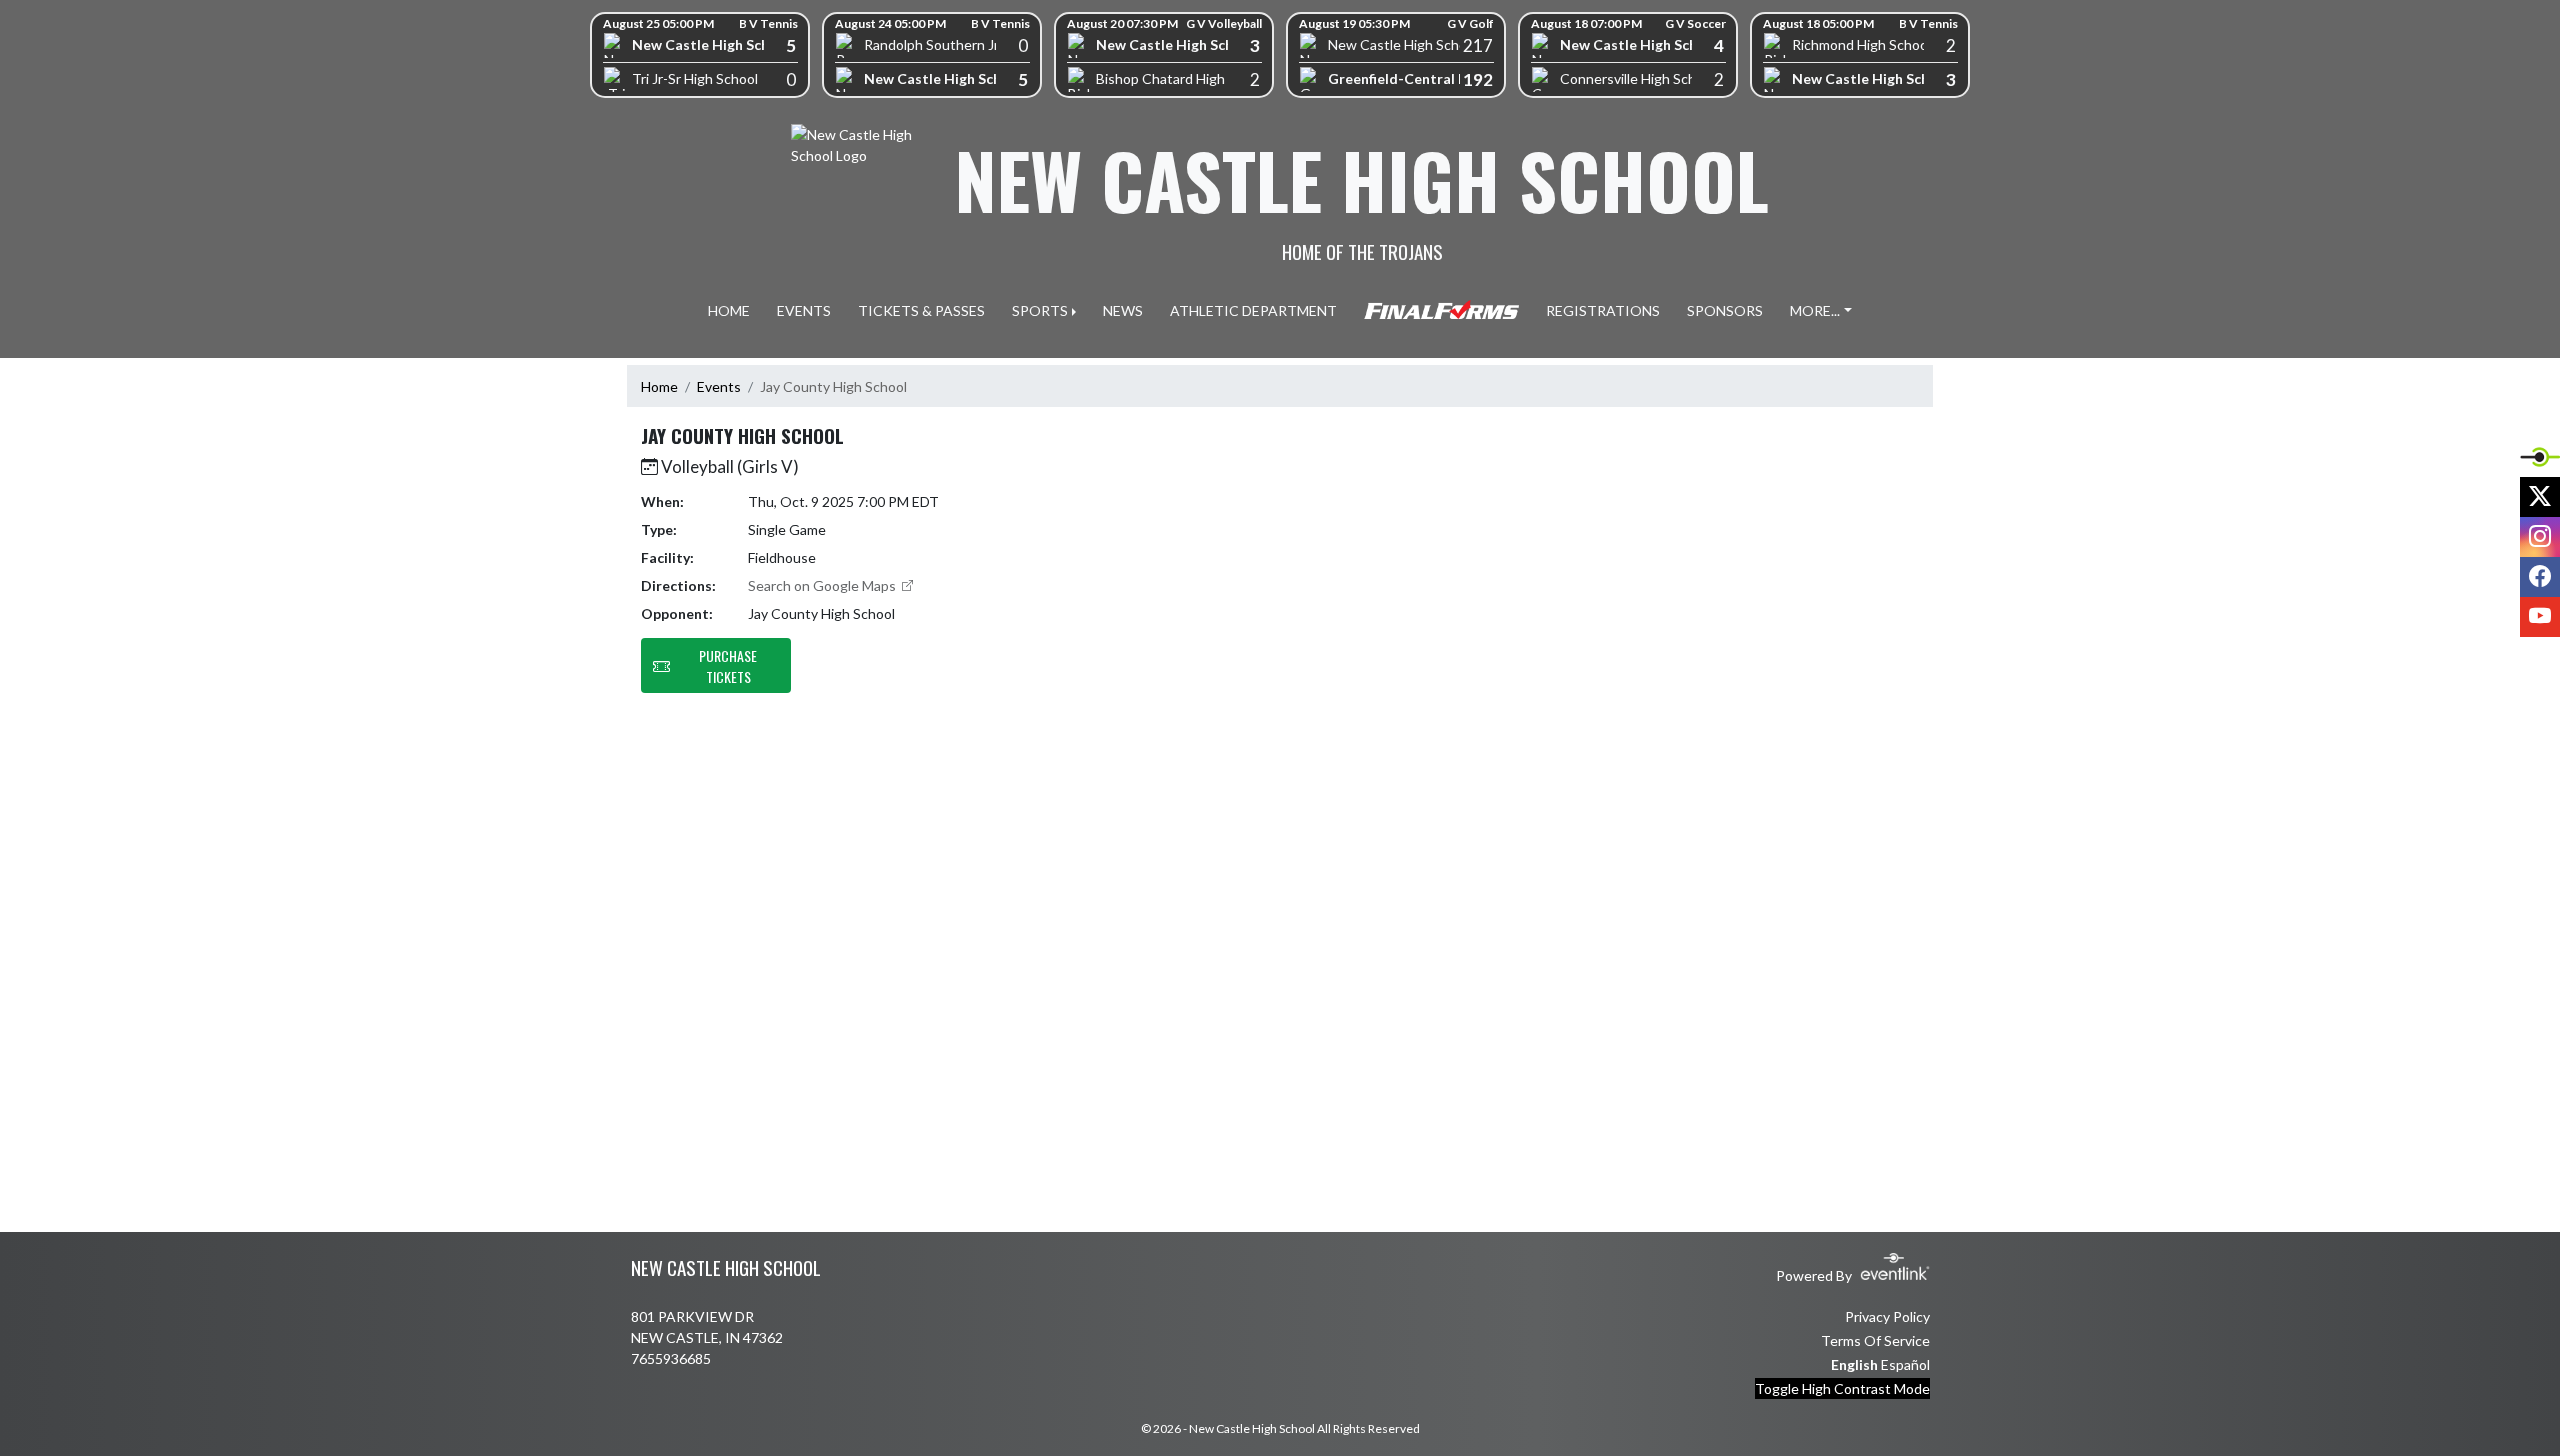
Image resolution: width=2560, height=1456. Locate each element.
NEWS (1123, 310)
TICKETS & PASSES (921, 310)
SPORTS (1040, 310)
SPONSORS (1725, 310)
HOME (729, 310)
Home (659, 386)
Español (1905, 1364)
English (1854, 1364)
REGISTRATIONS (1603, 310)
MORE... (1815, 310)
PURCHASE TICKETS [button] (728, 666)
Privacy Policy (1887, 1316)
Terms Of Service (1875, 1340)
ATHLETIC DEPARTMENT (1253, 310)
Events (719, 386)
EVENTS (804, 310)
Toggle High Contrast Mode (1842, 1388)
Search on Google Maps (823, 585)
